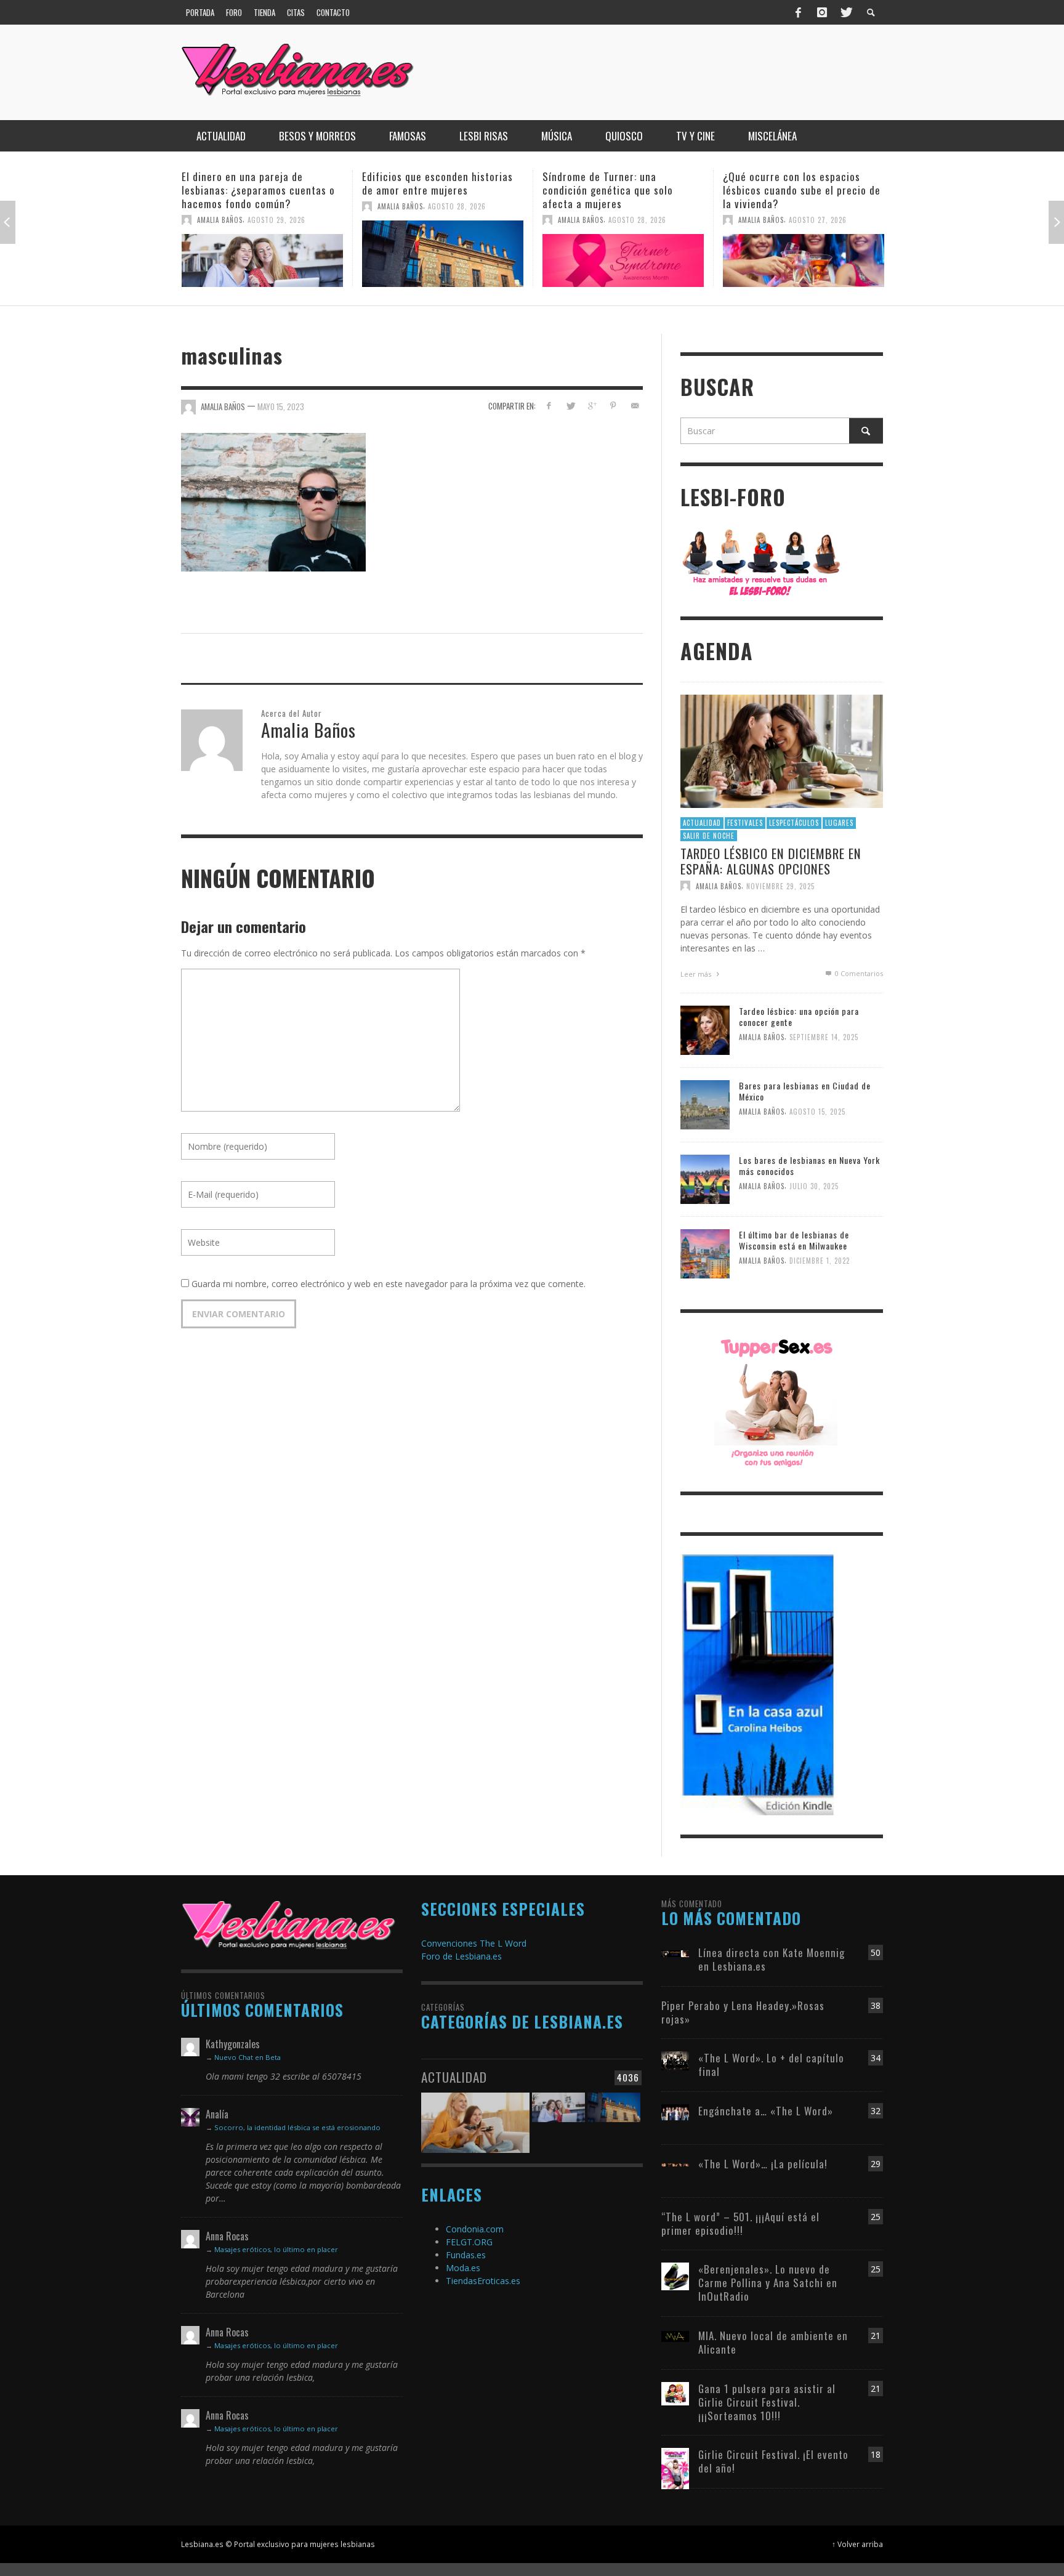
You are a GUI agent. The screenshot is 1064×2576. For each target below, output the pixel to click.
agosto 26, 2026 (818, 206)
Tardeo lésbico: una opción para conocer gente (799, 1016)
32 (876, 2111)
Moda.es (463, 2268)
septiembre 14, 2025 (824, 1038)
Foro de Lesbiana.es (461, 1956)
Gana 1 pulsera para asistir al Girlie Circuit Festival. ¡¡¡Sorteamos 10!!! (767, 2402)
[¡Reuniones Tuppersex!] (776, 1401)
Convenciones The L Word (474, 1943)
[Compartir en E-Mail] (635, 406)
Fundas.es (466, 2255)
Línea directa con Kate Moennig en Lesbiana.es (772, 1959)
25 (876, 2217)
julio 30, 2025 (814, 1187)
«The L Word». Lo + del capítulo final (771, 2065)
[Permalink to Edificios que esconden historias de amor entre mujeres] (262, 254)
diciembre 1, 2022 (820, 1261)
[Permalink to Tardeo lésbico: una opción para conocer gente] (705, 1029)
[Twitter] (845, 12)
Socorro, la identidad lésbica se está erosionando (297, 2127)
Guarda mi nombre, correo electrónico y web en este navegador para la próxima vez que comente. (389, 1284)
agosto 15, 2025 (817, 1112)
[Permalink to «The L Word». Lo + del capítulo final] (675, 2060)
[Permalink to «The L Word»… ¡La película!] (675, 2164)
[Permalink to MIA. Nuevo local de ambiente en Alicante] (675, 2336)
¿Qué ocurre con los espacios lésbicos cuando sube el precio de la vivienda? (621, 190)
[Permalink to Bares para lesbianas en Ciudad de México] (705, 1104)
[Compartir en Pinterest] (613, 406)
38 (876, 2005)
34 (876, 2058)
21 (876, 2336)
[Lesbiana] (289, 1924)
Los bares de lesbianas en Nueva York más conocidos (809, 1165)
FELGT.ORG (469, 2242)
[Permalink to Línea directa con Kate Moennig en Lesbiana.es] (675, 1952)
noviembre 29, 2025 (780, 886)
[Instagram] (822, 12)
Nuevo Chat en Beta (248, 2057)
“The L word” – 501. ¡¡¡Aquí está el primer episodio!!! (740, 2223)
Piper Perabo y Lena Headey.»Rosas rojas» (743, 2012)
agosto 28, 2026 (276, 206)
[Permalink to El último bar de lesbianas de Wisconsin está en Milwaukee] (705, 1253)
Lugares (839, 823)
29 (876, 2164)
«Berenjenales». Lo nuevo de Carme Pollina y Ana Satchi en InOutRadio (768, 2283)
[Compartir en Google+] (592, 406)
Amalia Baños (220, 206)
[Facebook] (799, 12)
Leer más (697, 974)
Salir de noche (709, 836)
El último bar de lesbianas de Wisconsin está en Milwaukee (794, 1240)
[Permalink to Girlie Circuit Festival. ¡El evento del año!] (675, 2467)
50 (876, 1952)
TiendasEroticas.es (483, 2281)
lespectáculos (794, 823)
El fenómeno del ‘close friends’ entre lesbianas (794, 183)
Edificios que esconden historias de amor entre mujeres (257, 183)
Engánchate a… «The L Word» (766, 2111)
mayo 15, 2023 (281, 406)
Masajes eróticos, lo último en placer (276, 2249)
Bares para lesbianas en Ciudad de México (805, 1091)
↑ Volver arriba (857, 2544)
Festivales (745, 823)
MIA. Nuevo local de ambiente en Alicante (773, 2342)
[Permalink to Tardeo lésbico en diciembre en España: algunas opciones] (782, 750)
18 (876, 2454)
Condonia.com (475, 2229)
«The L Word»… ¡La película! (763, 2164)
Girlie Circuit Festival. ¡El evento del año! (773, 2461)
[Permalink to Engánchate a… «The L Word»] (675, 2111)
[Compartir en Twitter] (570, 406)
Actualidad (702, 823)
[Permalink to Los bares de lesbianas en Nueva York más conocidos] (705, 1178)
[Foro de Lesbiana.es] (761, 562)
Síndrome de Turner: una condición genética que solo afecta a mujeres (427, 190)
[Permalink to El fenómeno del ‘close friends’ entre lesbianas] (804, 254)
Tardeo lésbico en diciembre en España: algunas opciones (771, 861)
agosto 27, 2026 (637, 220)
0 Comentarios (858, 973)
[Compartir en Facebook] (549, 406)
